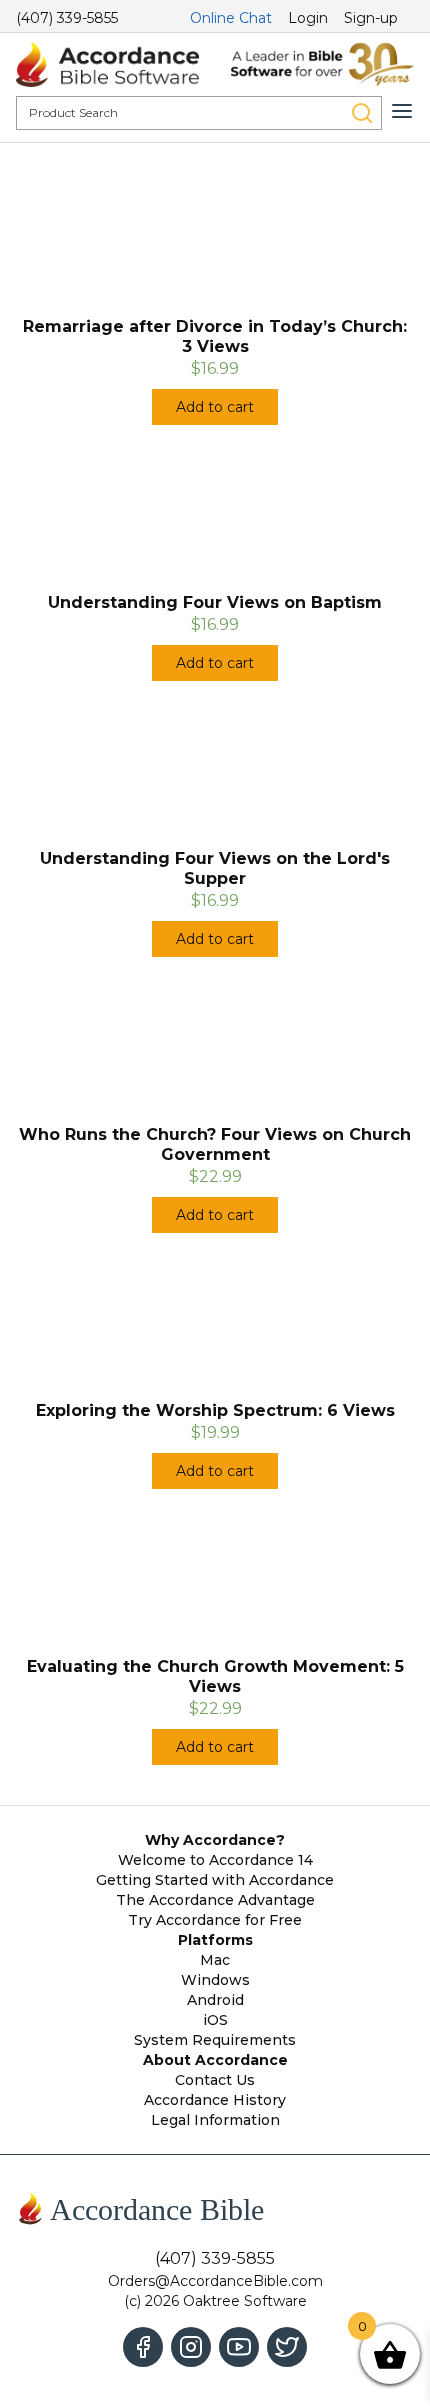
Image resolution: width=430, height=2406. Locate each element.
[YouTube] (239, 2347)
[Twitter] (287, 2347)
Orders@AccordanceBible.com (215, 2281)
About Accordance (215, 2060)
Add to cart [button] (215, 407)
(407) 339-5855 (67, 18)
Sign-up (371, 18)
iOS (215, 2020)
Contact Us (215, 2080)
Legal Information (215, 2120)
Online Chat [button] (231, 18)
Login (308, 18)
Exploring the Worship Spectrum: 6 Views (215, 1410)
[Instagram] (191, 2347)
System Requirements (215, 2040)
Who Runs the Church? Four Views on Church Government (215, 1144)
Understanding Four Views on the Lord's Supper (215, 868)
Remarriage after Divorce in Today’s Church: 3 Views (215, 336)
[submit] (362, 113)
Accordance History (215, 2100)
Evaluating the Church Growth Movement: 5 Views (215, 1676)
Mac (215, 1960)
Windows (215, 1980)
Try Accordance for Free (215, 1920)
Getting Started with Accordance (215, 1880)
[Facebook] (143, 2347)
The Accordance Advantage (215, 1900)
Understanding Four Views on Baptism (215, 602)
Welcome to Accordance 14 (215, 1860)
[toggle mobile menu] (402, 111)
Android (215, 2000)
